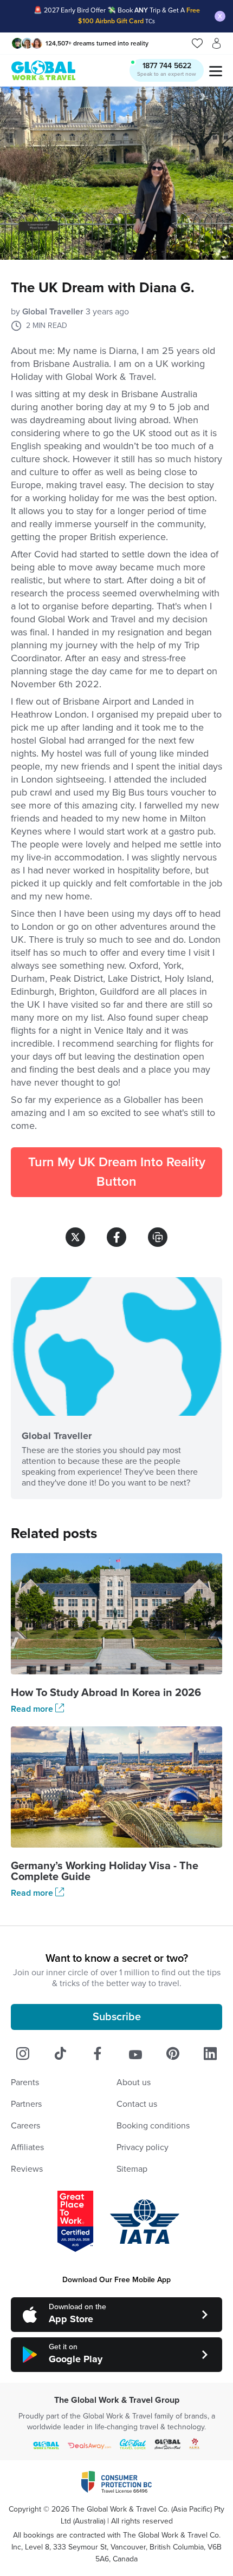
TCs (150, 21)
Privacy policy (143, 2147)
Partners (26, 2104)
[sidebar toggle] (215, 71)
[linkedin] (210, 2054)
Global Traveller (53, 312)
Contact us (137, 2104)
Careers (25, 2126)
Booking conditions (153, 2126)
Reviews (27, 2169)
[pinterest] (173, 2054)
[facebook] (98, 2054)
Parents (25, 2082)
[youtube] (135, 2054)
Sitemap (132, 2169)
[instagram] (23, 2054)
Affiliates (27, 2147)
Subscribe (117, 2017)
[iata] (145, 2222)
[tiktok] (60, 2054)
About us (134, 2082)
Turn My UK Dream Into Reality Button (117, 1172)
